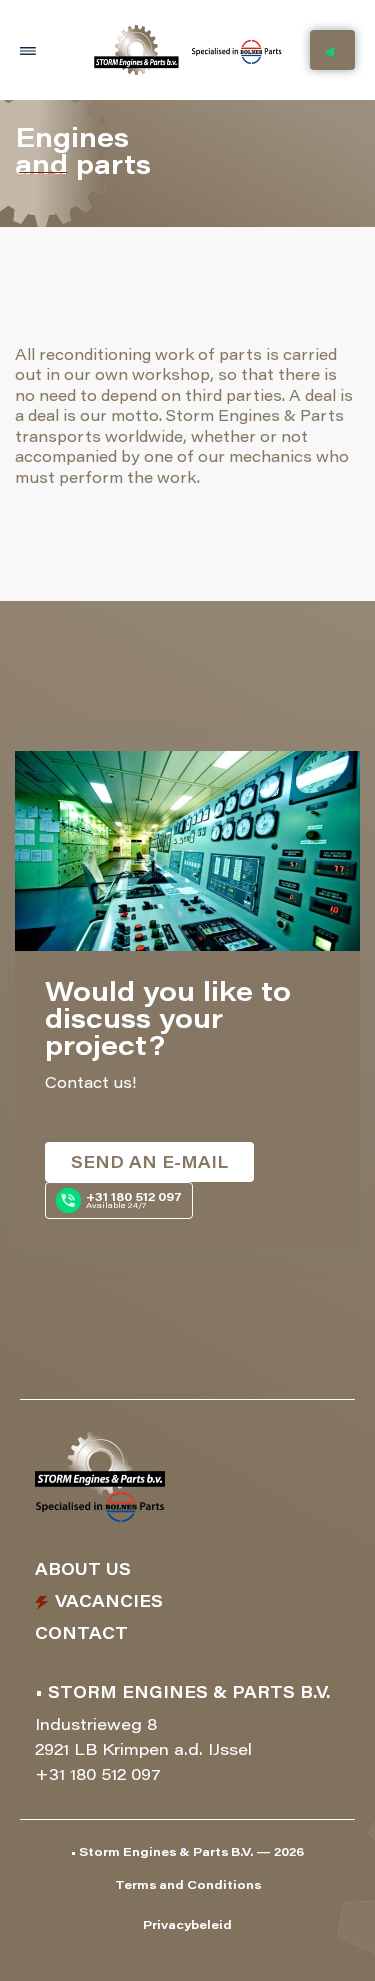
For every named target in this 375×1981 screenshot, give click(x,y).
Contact (81, 1635)
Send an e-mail (149, 1164)
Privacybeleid (187, 1926)
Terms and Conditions (188, 1886)
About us (83, 1571)
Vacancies (109, 1603)
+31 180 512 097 (98, 1776)
